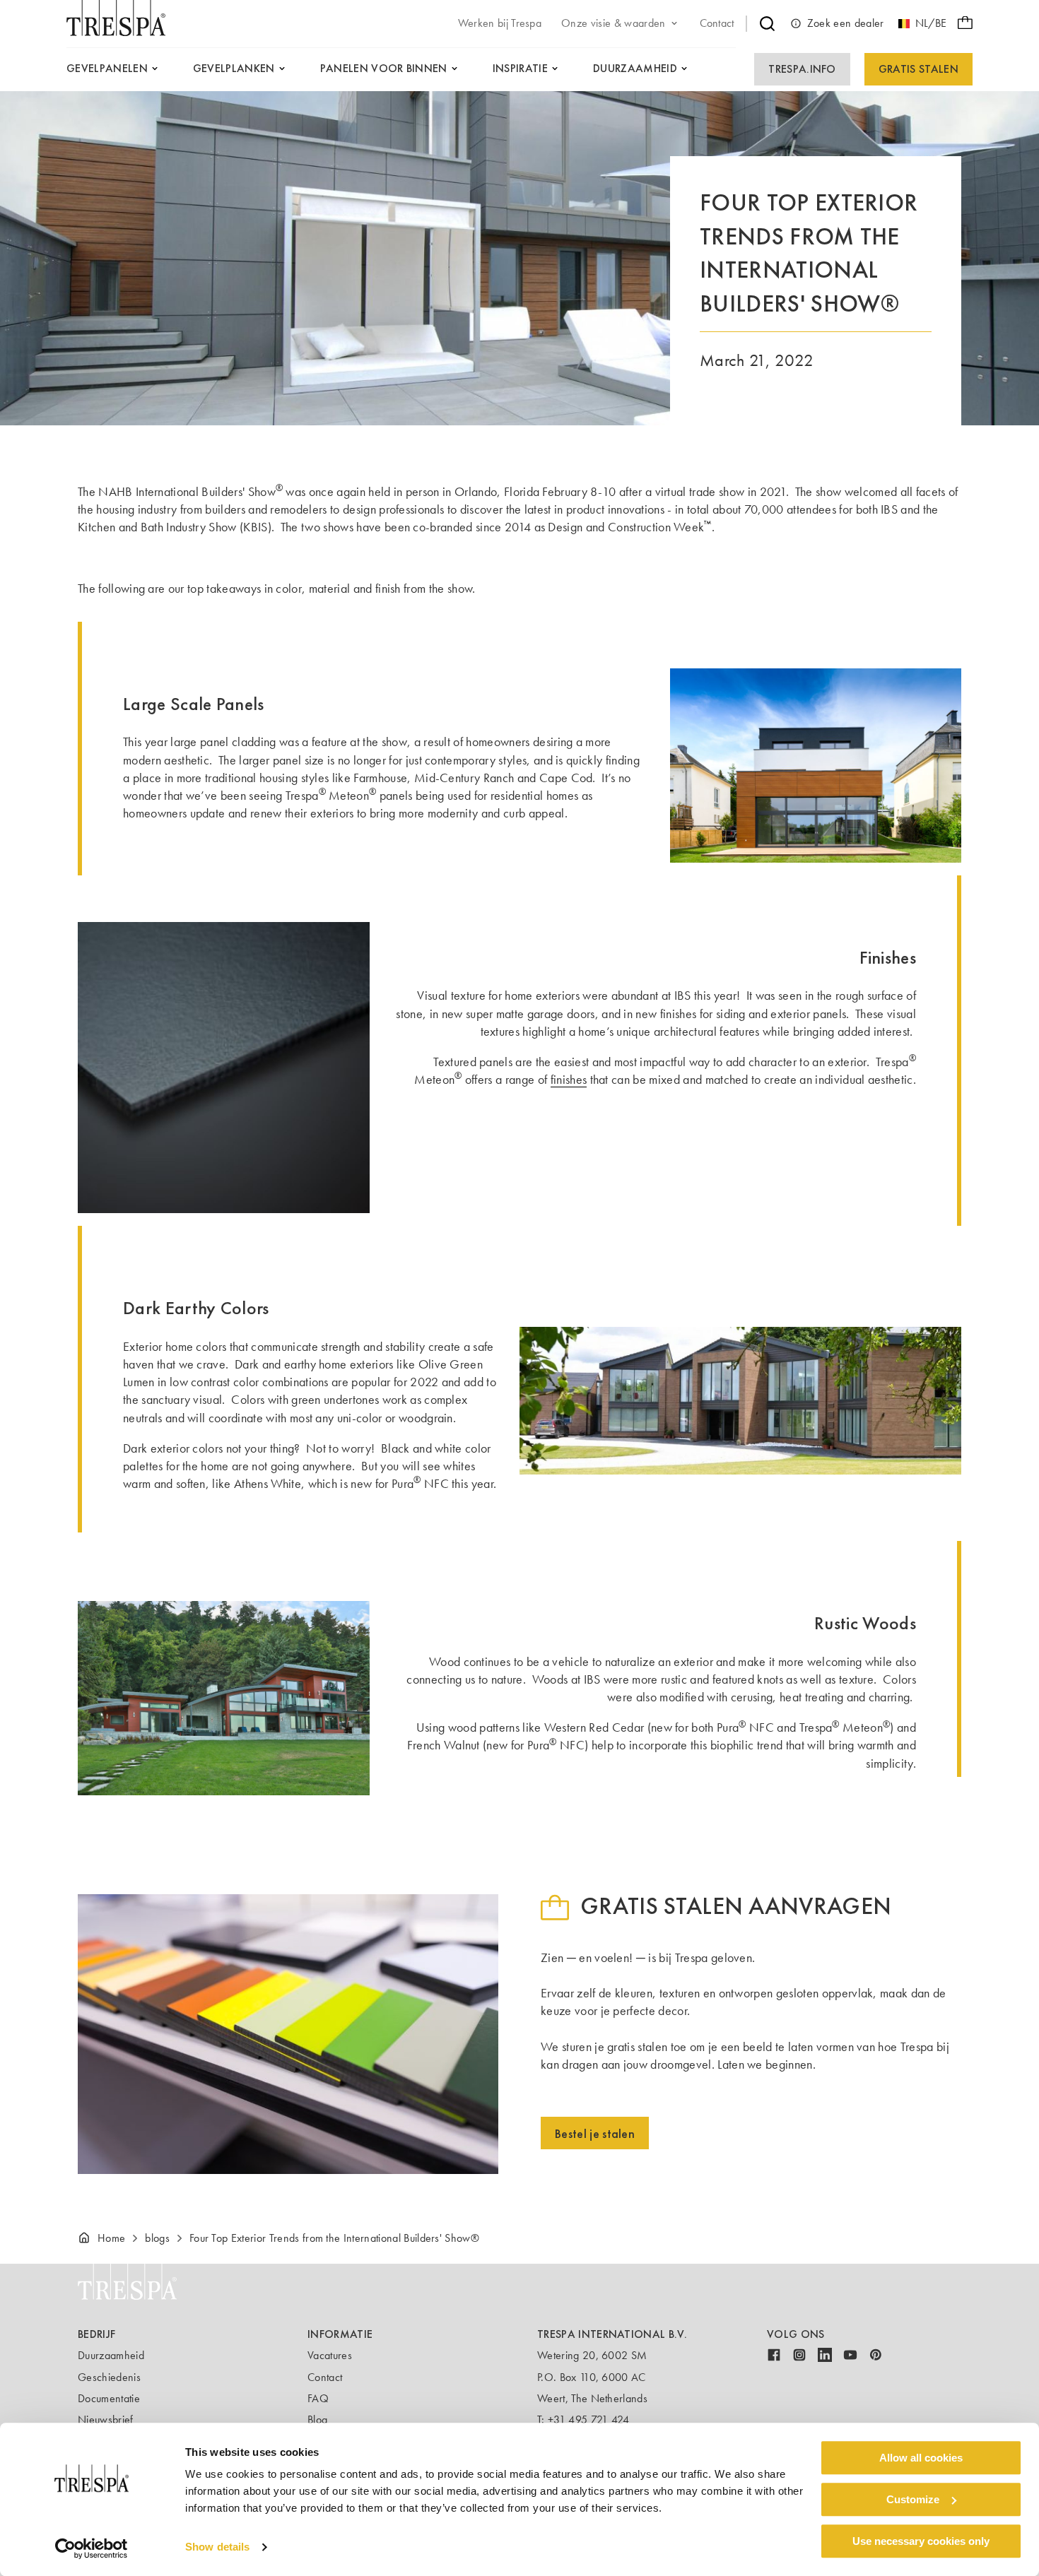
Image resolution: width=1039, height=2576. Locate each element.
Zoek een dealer (846, 23)
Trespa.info (802, 69)
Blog (317, 2420)
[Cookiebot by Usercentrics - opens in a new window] (92, 2548)
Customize (913, 2499)
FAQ (318, 2398)
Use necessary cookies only (921, 2541)
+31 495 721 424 (589, 2420)
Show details (217, 2547)
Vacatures (330, 2355)
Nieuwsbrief (106, 2420)
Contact (325, 2377)
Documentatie (109, 2398)
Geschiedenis (109, 2377)
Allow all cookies (921, 2458)
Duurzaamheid (111, 2355)
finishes (569, 1080)
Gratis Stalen (918, 69)
